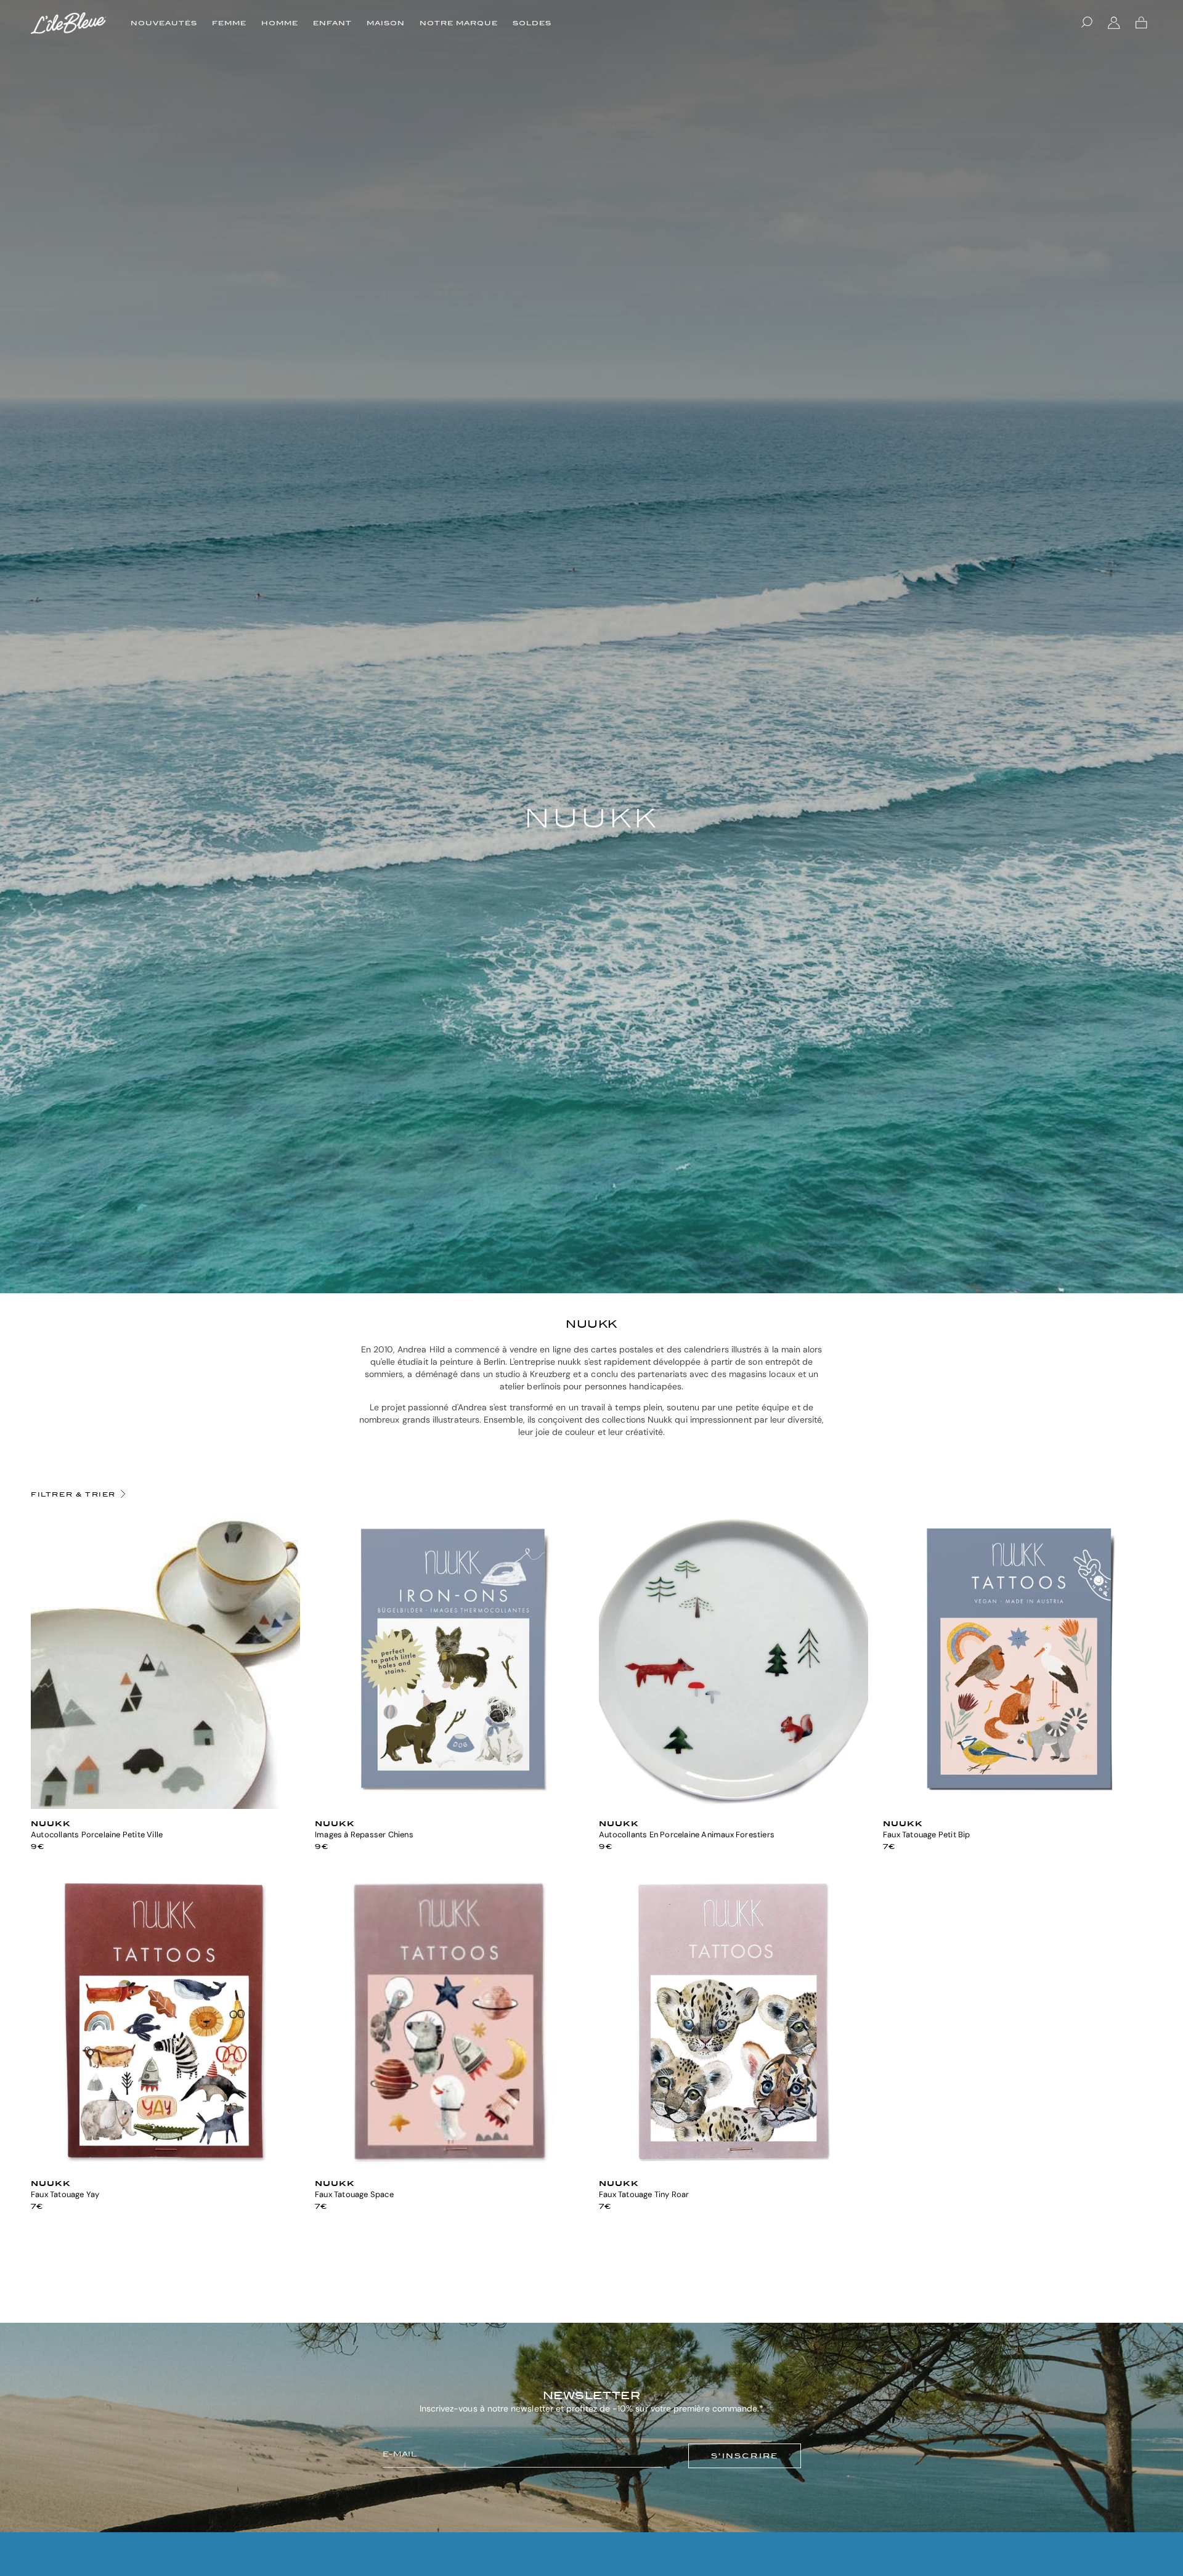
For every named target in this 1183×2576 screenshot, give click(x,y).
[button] (1087, 23)
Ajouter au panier (165, 1804)
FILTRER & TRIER (73, 1494)
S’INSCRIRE (745, 2456)
